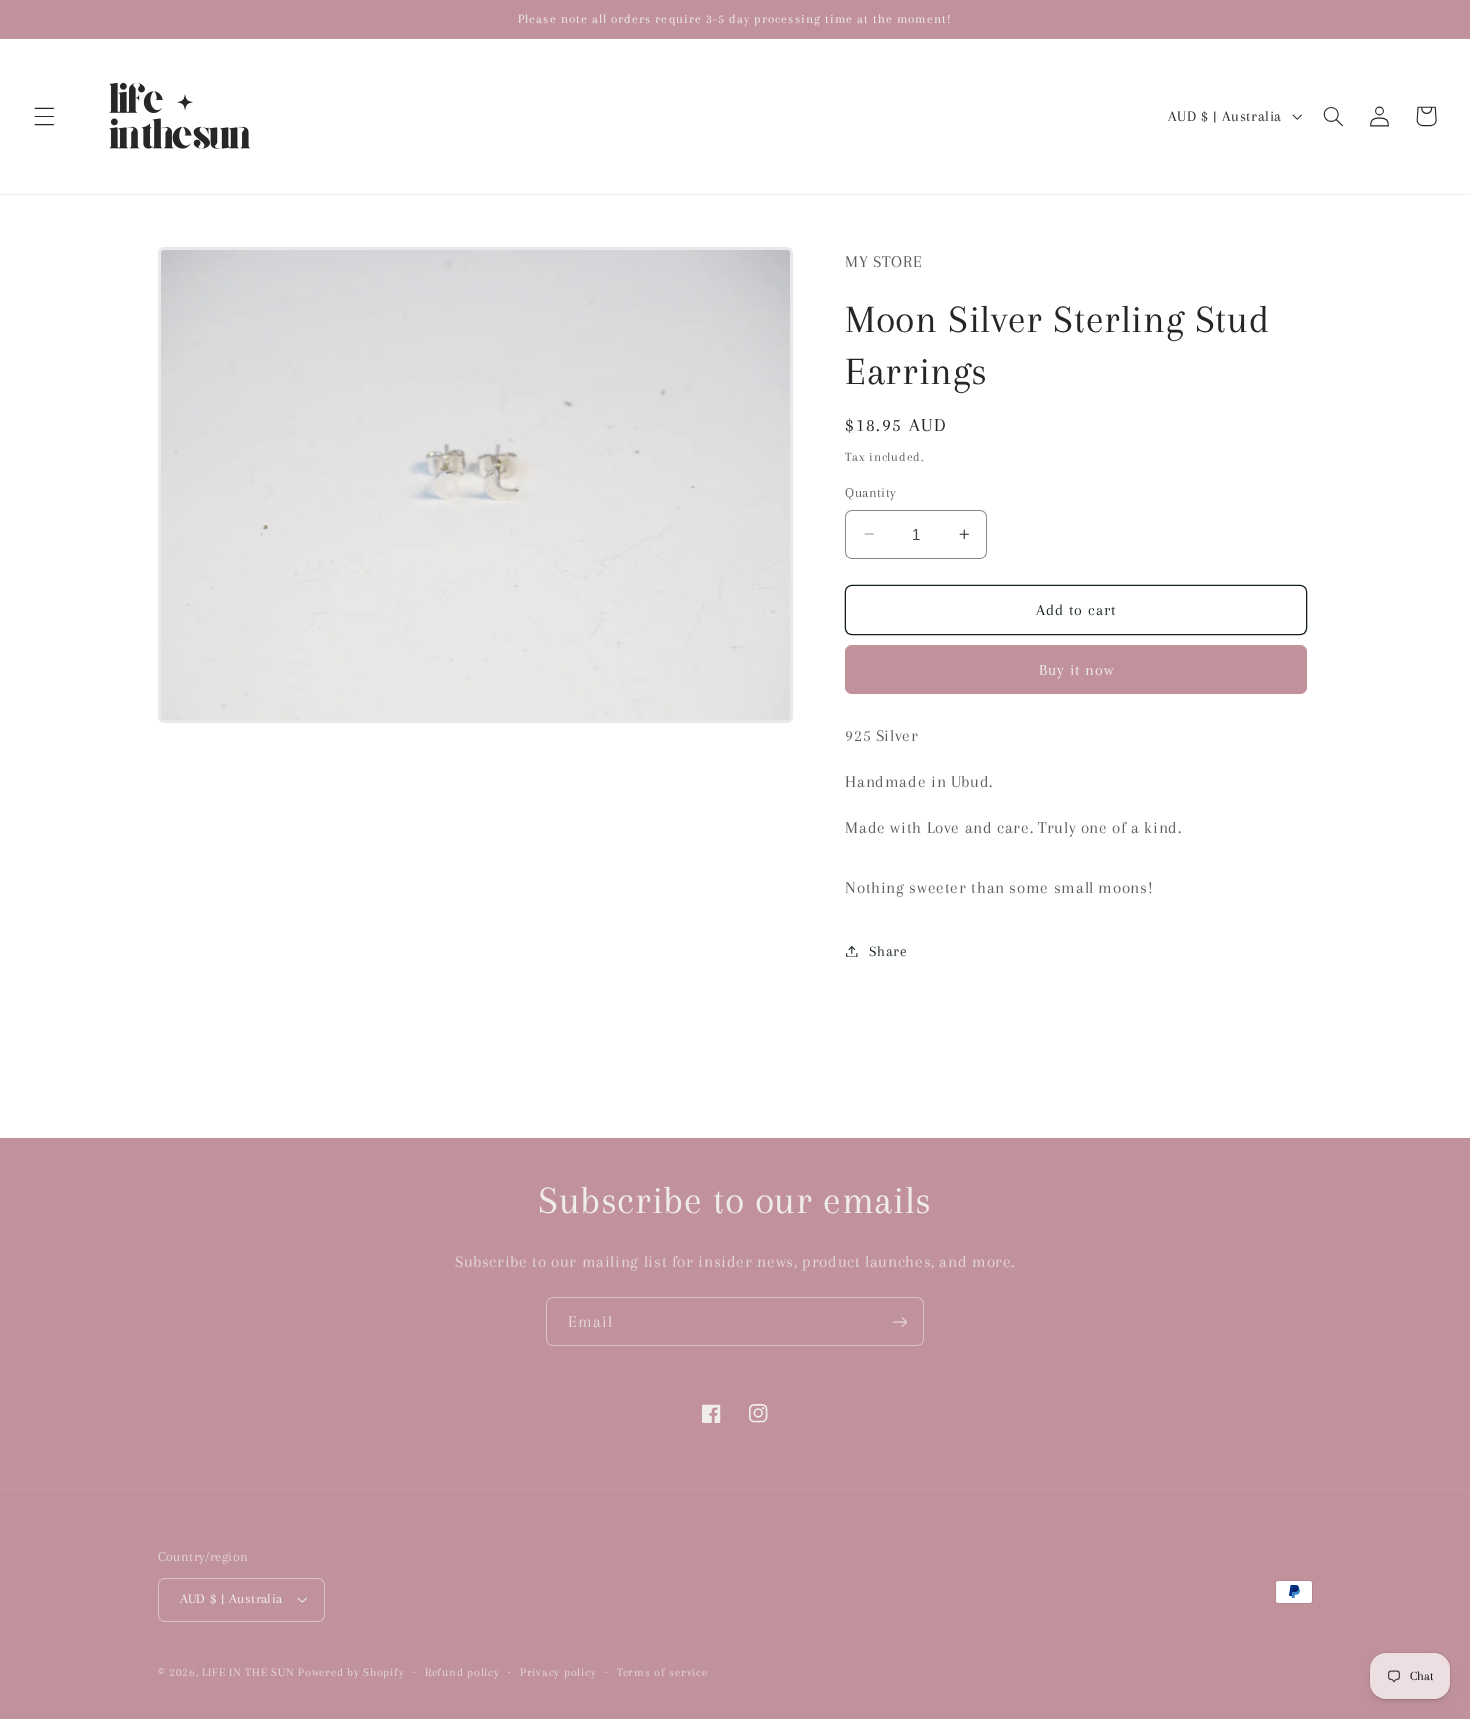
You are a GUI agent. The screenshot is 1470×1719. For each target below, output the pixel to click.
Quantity (870, 492)
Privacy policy (558, 1672)
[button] (44, 116)
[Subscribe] (900, 1321)
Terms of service (662, 1672)
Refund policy (462, 1672)
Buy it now (1077, 669)
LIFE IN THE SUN (250, 1672)
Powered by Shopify (351, 1672)
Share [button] (888, 950)
